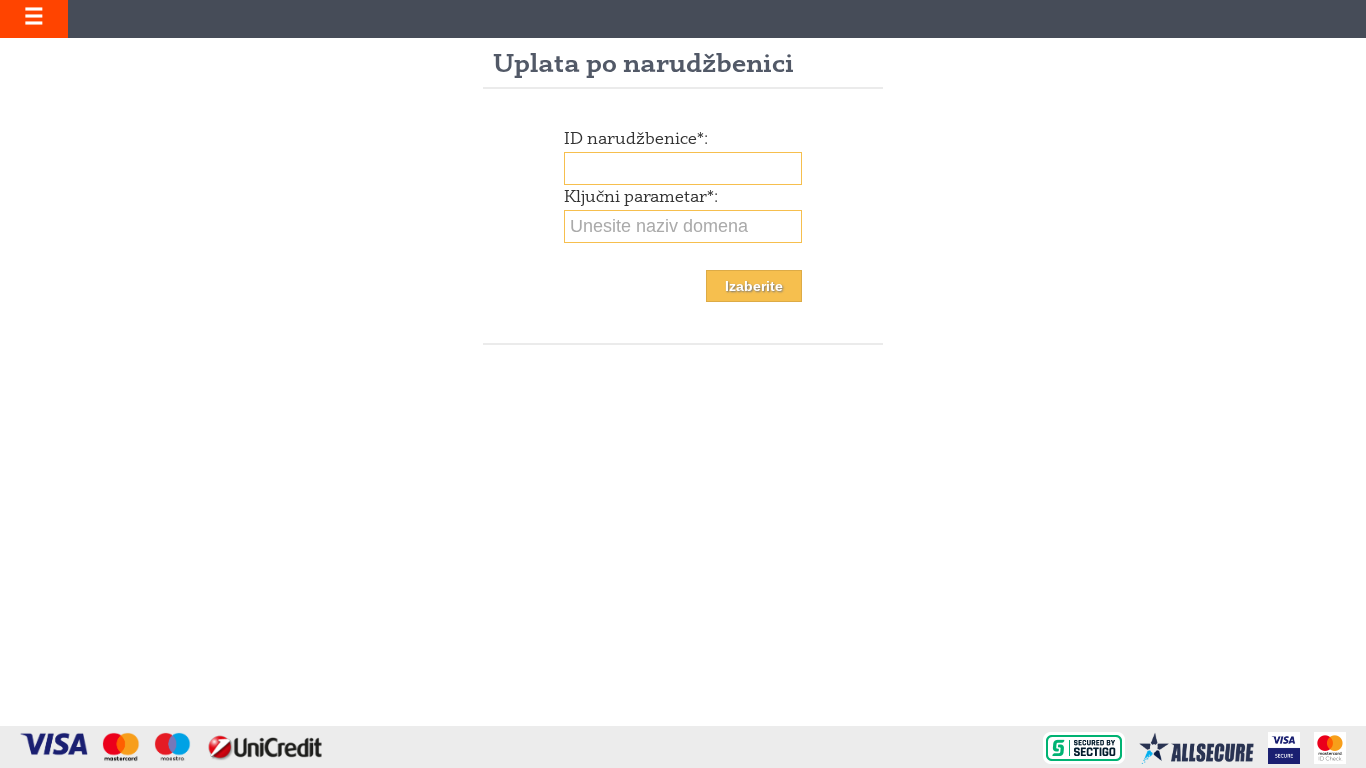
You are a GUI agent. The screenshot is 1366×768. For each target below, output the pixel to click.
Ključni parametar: (641, 198)
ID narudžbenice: (636, 140)
